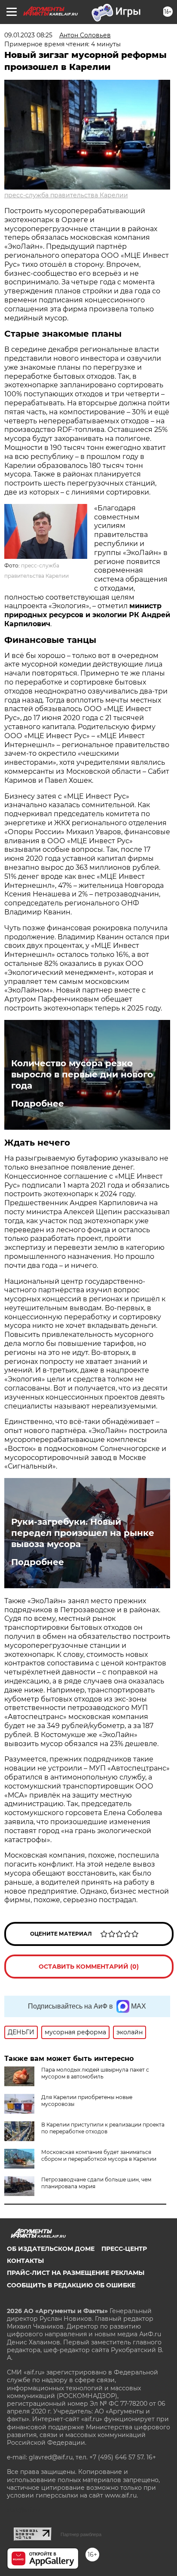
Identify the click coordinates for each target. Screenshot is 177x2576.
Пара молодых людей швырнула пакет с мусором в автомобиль (95, 2073)
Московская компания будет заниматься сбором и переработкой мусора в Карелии (99, 2155)
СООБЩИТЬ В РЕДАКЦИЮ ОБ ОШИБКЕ (71, 2285)
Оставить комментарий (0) (89, 1967)
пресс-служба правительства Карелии (66, 195)
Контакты (25, 2261)
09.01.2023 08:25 (28, 35)
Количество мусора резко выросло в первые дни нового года (82, 1074)
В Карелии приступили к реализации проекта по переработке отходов (103, 2128)
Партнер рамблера (81, 2534)
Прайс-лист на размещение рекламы (76, 2273)
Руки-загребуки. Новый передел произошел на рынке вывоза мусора (83, 1533)
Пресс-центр (124, 2249)
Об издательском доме (51, 2249)
